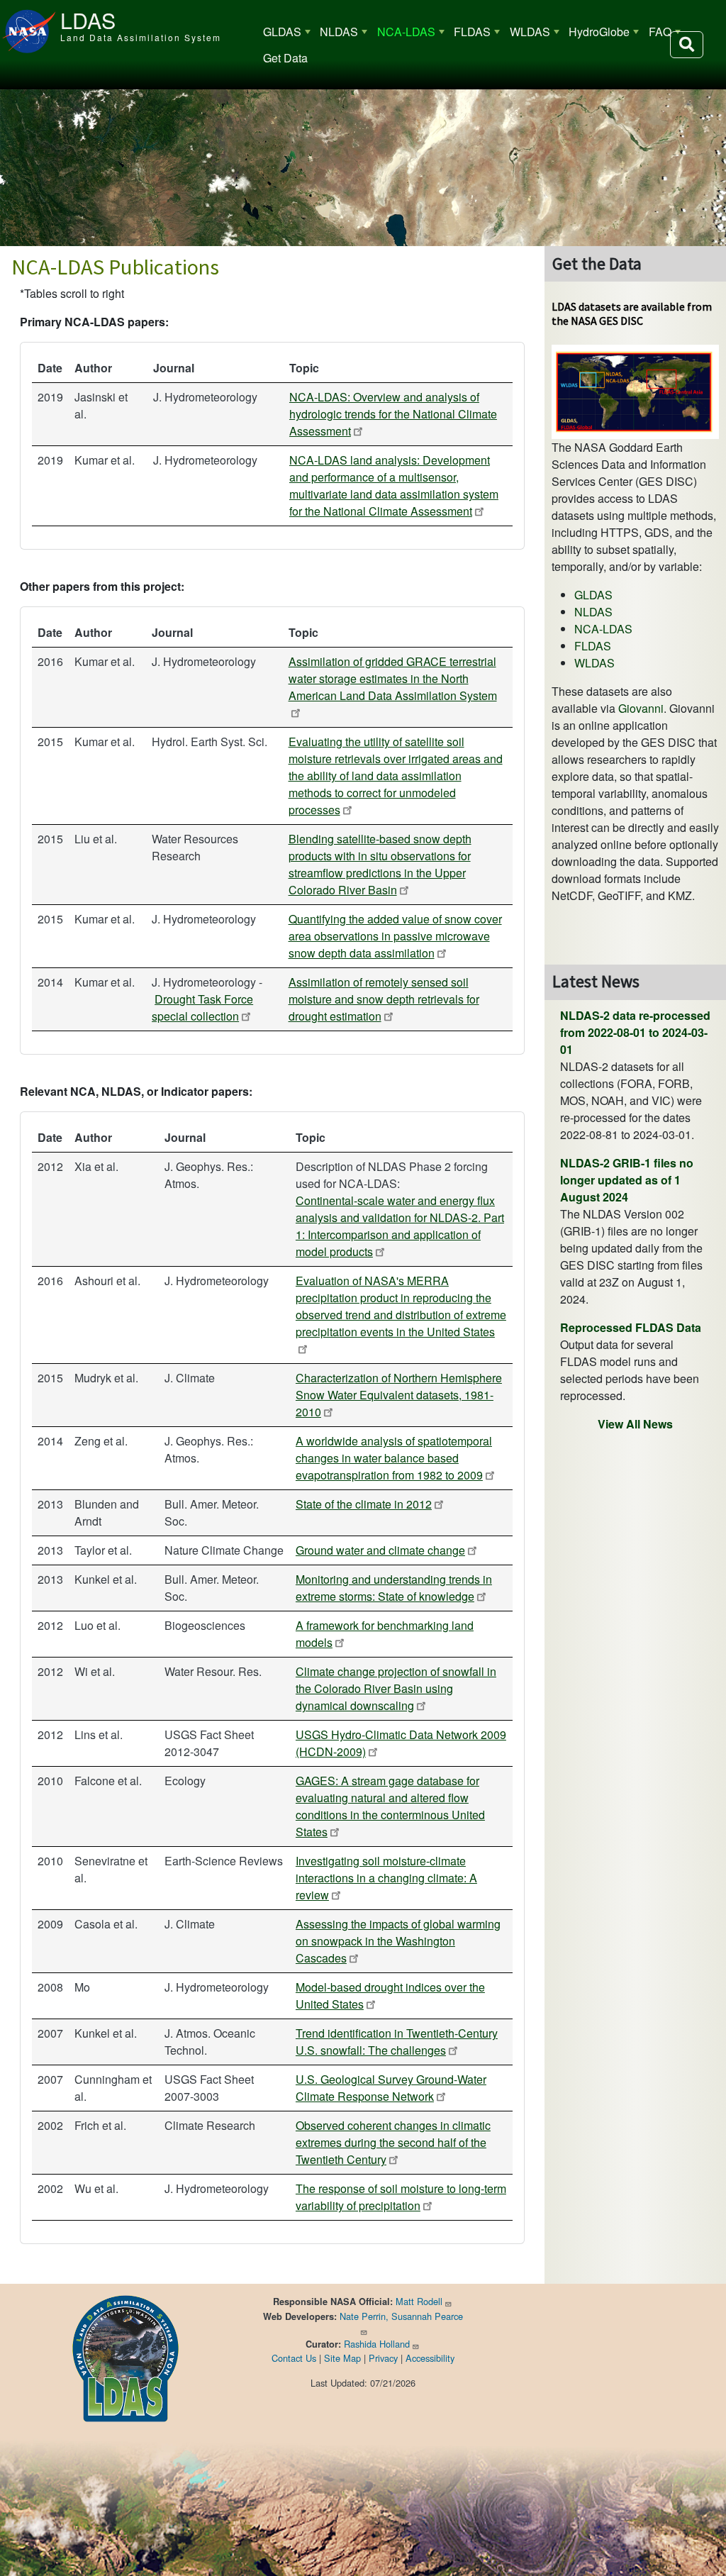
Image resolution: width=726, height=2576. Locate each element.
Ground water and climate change (380, 1550)
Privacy (383, 2358)
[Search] (687, 45)
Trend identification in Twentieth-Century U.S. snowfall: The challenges (397, 2042)
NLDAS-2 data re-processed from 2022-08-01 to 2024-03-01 (635, 1032)
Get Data (285, 58)
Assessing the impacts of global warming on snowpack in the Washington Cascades (398, 1941)
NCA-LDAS (406, 32)
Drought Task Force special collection (202, 1007)
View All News (635, 1424)
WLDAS (530, 32)
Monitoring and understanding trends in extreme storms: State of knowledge (394, 1588)
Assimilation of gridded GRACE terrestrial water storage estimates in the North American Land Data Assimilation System (393, 678)
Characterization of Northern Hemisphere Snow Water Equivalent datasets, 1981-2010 (399, 1395)
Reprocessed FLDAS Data (631, 1327)
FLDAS (472, 32)
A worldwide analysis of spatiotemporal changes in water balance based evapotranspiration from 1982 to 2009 (394, 1458)
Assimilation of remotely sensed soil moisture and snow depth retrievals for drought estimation (384, 999)
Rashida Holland (377, 2344)
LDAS (88, 20)
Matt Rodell (419, 2301)
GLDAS (282, 32)
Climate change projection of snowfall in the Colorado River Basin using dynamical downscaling (396, 1688)
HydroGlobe (599, 32)
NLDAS (339, 32)
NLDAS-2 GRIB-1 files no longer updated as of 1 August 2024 (627, 1180)
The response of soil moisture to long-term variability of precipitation (401, 2197)
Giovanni (641, 708)
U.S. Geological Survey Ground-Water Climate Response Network (391, 2088)
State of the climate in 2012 (364, 1504)
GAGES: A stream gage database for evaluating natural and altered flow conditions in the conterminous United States (390, 1806)
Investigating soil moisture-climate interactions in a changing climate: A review (386, 1878)
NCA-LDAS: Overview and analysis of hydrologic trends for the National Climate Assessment (393, 414)
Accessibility (430, 2358)
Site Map (342, 2358)
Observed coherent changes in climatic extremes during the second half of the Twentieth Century (393, 2142)
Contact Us (294, 2358)
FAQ (660, 32)
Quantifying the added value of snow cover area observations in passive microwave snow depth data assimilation (395, 936)
